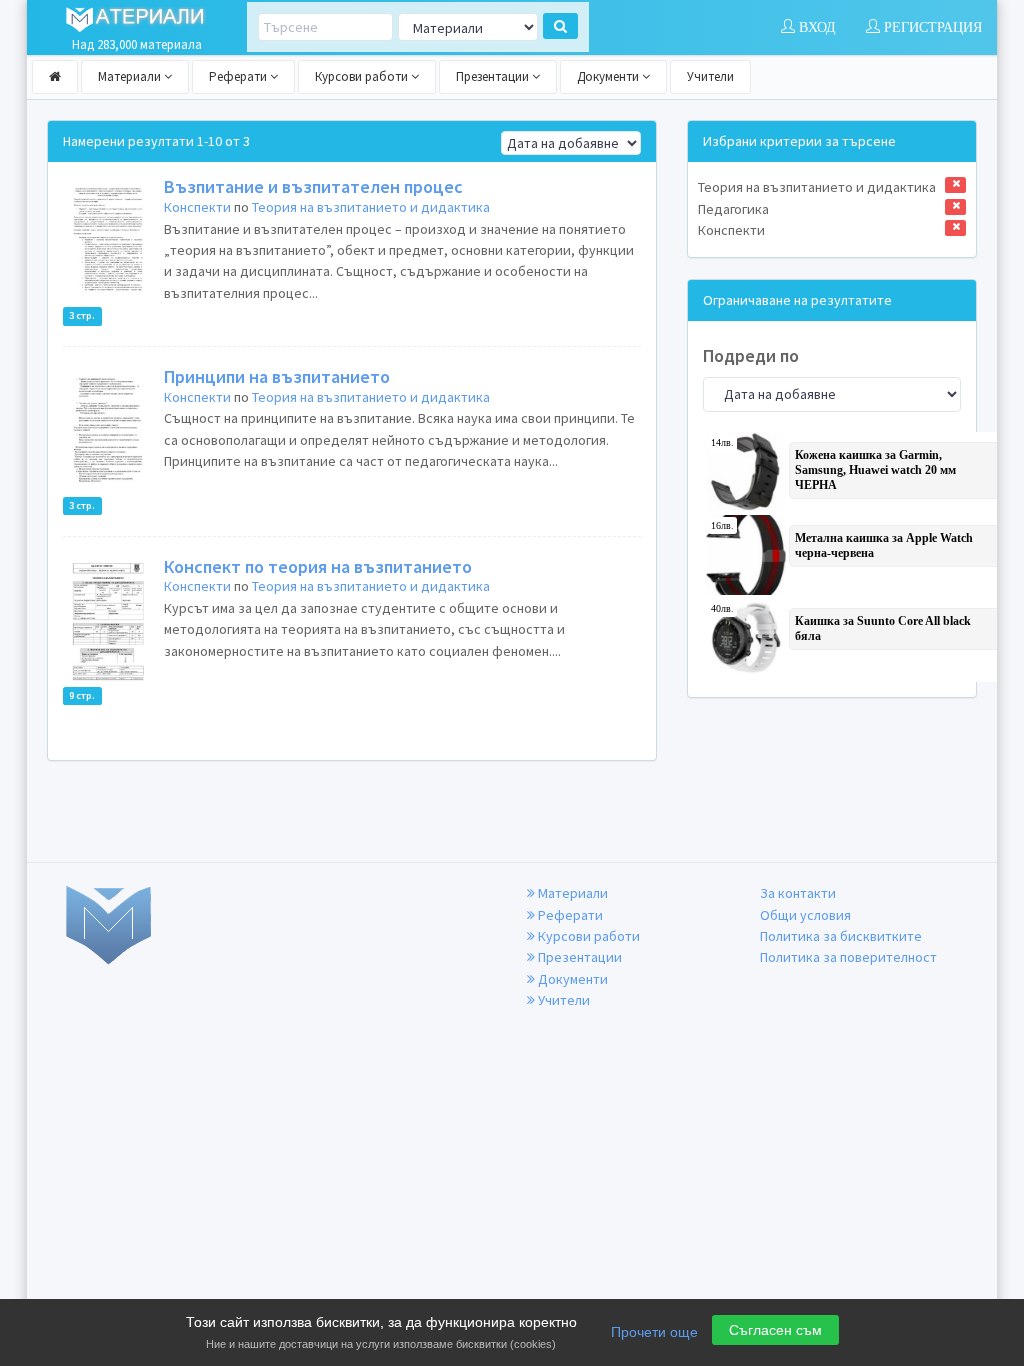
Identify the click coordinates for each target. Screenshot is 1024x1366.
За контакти (798, 893)
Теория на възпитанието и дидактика (371, 207)
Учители (710, 76)
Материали (131, 76)
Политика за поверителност (848, 957)
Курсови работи (363, 76)
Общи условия (805, 915)
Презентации (494, 76)
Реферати (239, 76)
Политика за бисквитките (841, 936)
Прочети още (654, 1332)
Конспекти (197, 207)
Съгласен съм (775, 1330)
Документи (609, 76)
